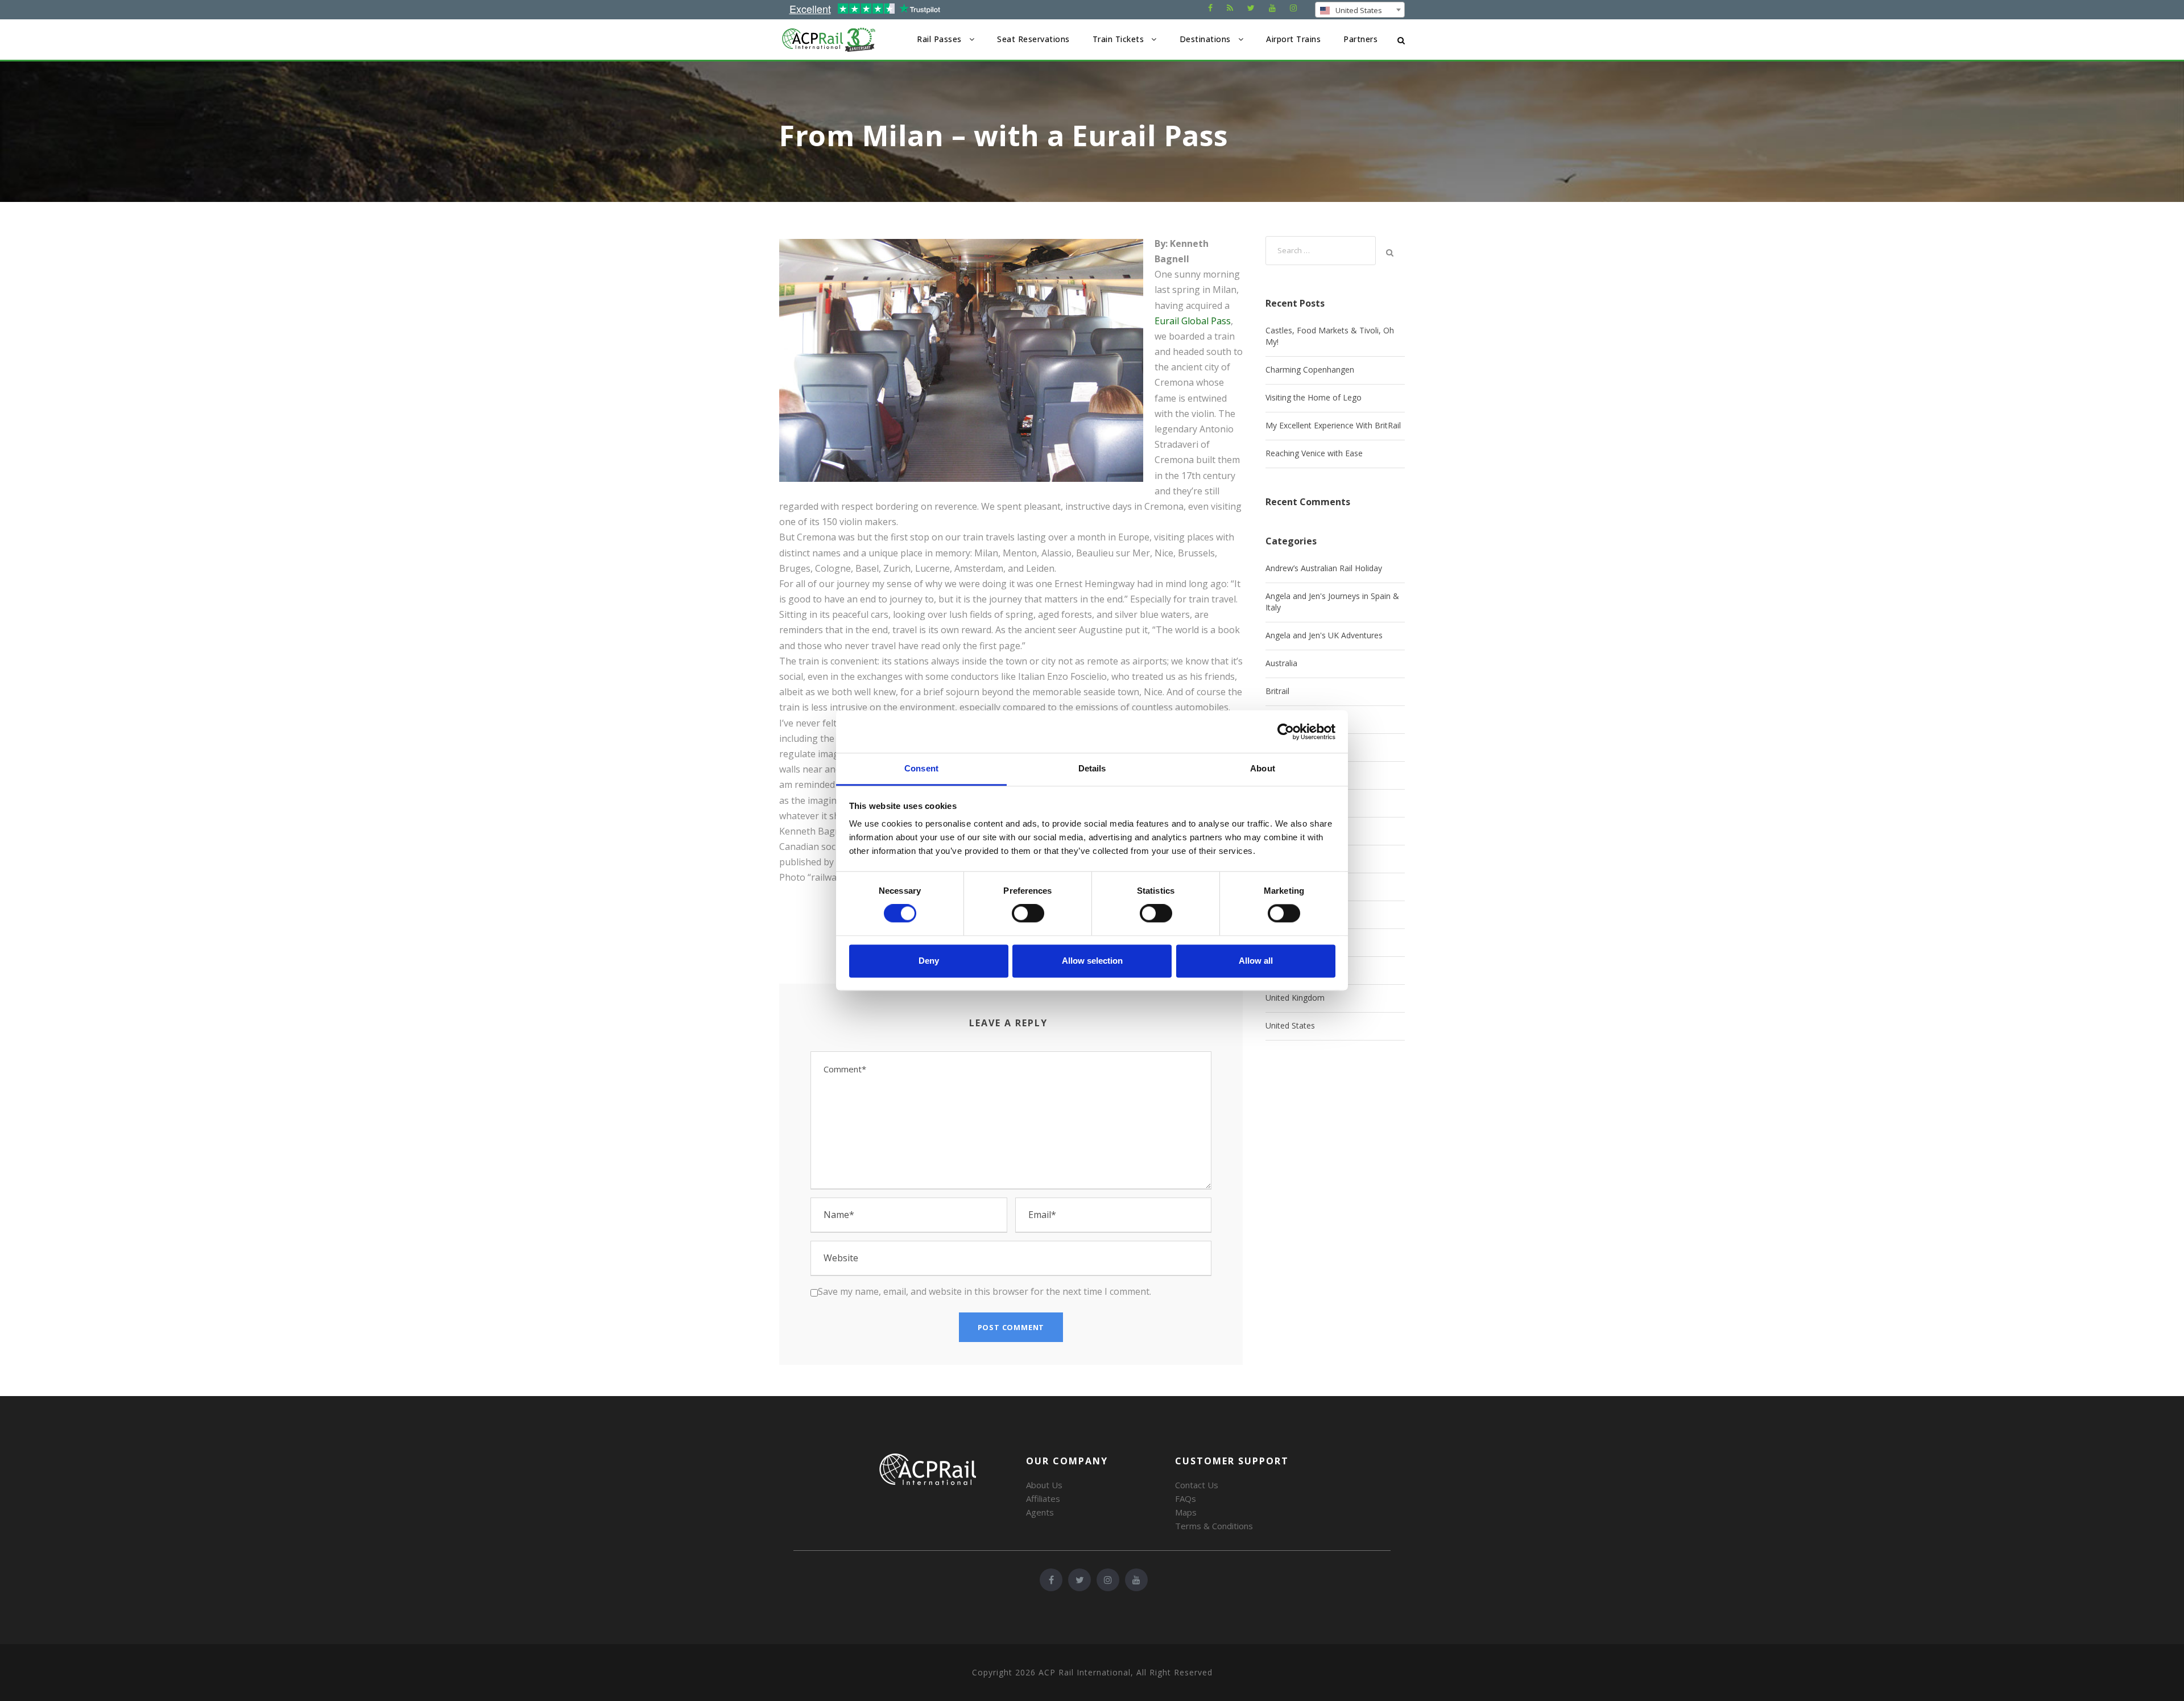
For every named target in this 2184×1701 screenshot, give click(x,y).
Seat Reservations (1033, 39)
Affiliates (1043, 1498)
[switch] (1028, 914)
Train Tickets (1118, 39)
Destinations (1205, 39)
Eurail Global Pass (1193, 321)
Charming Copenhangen (1310, 369)
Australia (1281, 663)
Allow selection (1092, 961)
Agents (1040, 1512)
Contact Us (1197, 1485)
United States (1290, 1025)
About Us (1044, 1485)
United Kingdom (1295, 998)
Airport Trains (1293, 39)
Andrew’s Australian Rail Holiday (1324, 568)
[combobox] (1360, 10)
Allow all (1256, 961)
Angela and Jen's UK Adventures (1324, 635)
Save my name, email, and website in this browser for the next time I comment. (985, 1291)
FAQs (1186, 1498)
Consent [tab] (921, 768)
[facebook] (1210, 8)
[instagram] (1293, 8)
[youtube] (1272, 8)
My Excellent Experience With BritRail (1333, 425)
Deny (929, 961)
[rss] (1230, 8)
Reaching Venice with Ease (1314, 453)
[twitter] (1251, 8)
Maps (1186, 1512)
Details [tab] (1092, 768)
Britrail (1277, 691)
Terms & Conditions (1214, 1526)
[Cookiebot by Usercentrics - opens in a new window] (1286, 732)
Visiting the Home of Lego (1314, 397)
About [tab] (1263, 768)
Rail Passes (939, 39)
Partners (1360, 39)
